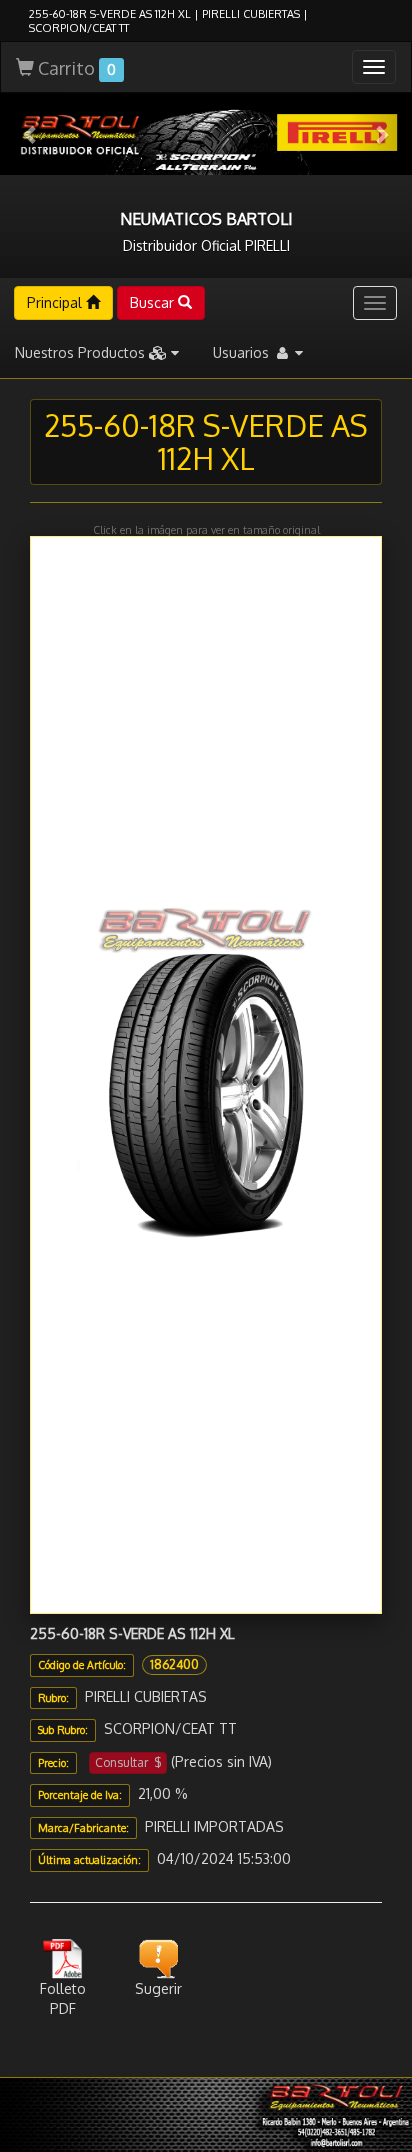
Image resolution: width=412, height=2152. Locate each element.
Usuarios (243, 352)
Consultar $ (128, 1762)
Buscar (154, 302)
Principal (56, 302)
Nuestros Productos (82, 352)
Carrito (75, 68)
